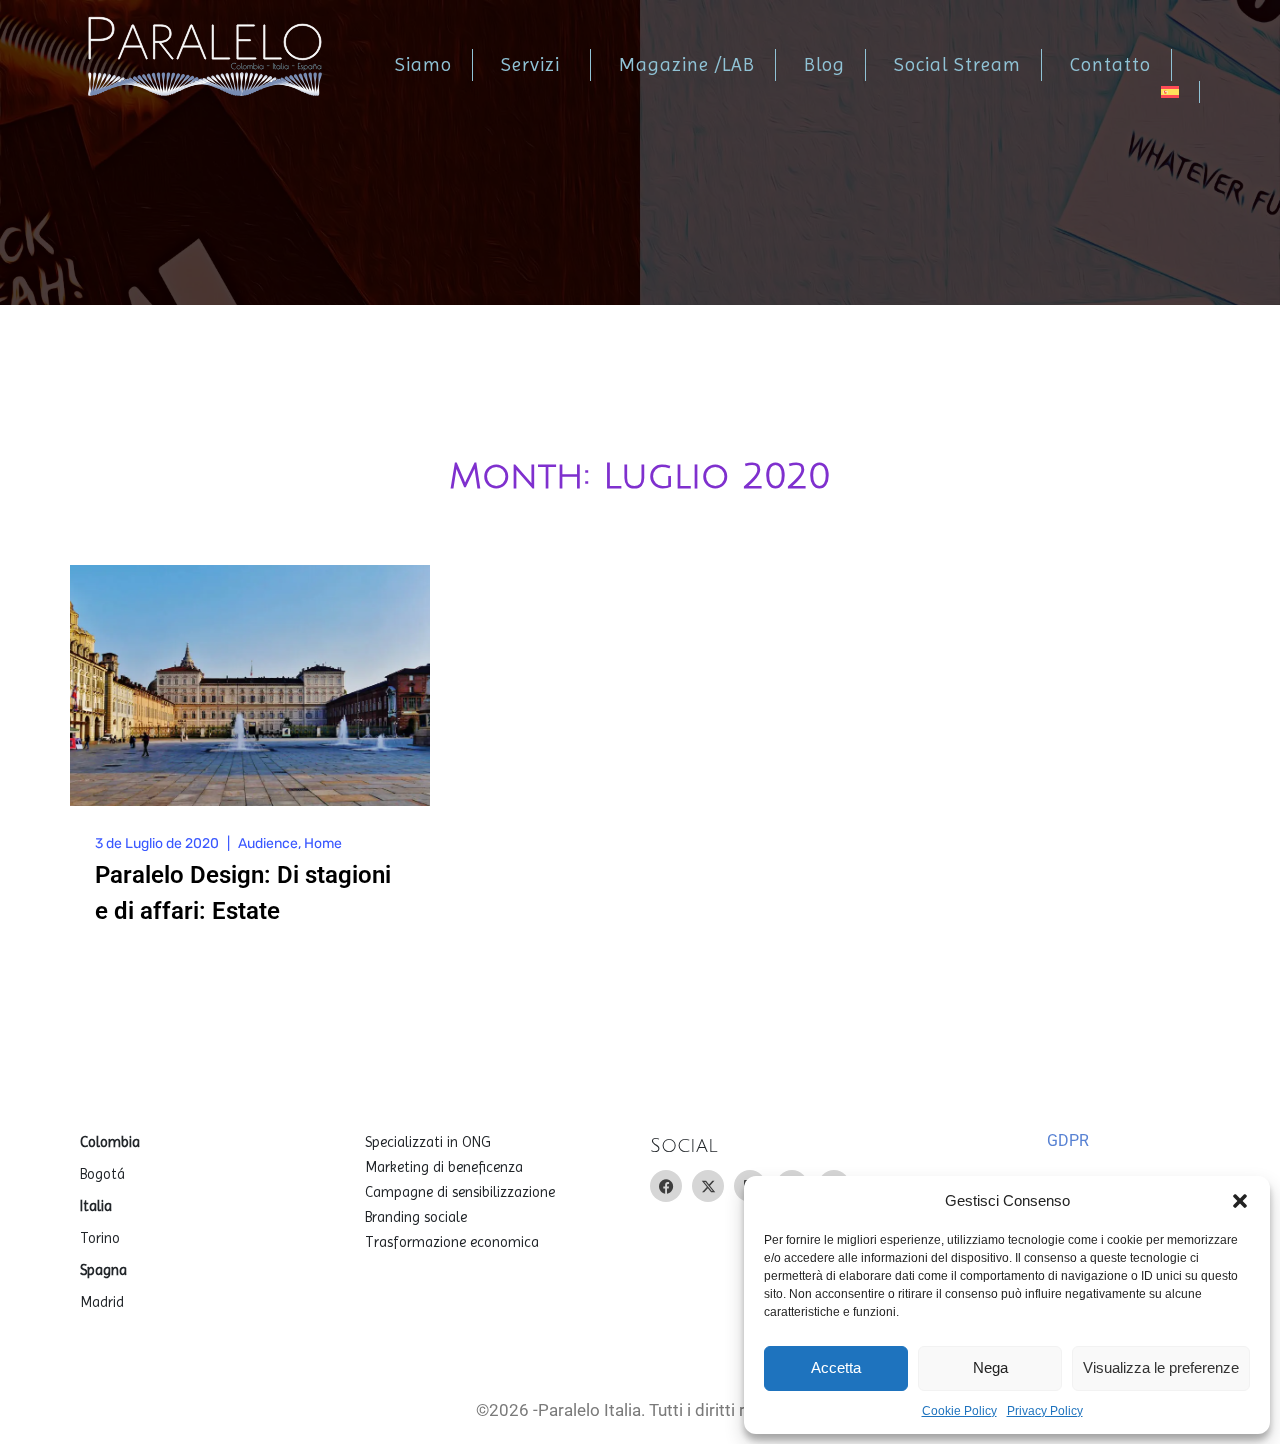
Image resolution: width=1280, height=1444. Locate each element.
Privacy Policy (1045, 1411)
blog (824, 65)
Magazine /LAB (687, 65)
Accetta (836, 1367)
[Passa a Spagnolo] (1180, 92)
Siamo (423, 65)
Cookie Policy (959, 1411)
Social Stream (957, 65)
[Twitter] (708, 1186)
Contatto (1110, 65)
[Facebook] (666, 1186)
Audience (268, 843)
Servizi (530, 65)
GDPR (1068, 1140)
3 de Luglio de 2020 (157, 843)
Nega (990, 1367)
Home (323, 843)
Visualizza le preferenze (1161, 1367)
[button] (1240, 1201)
